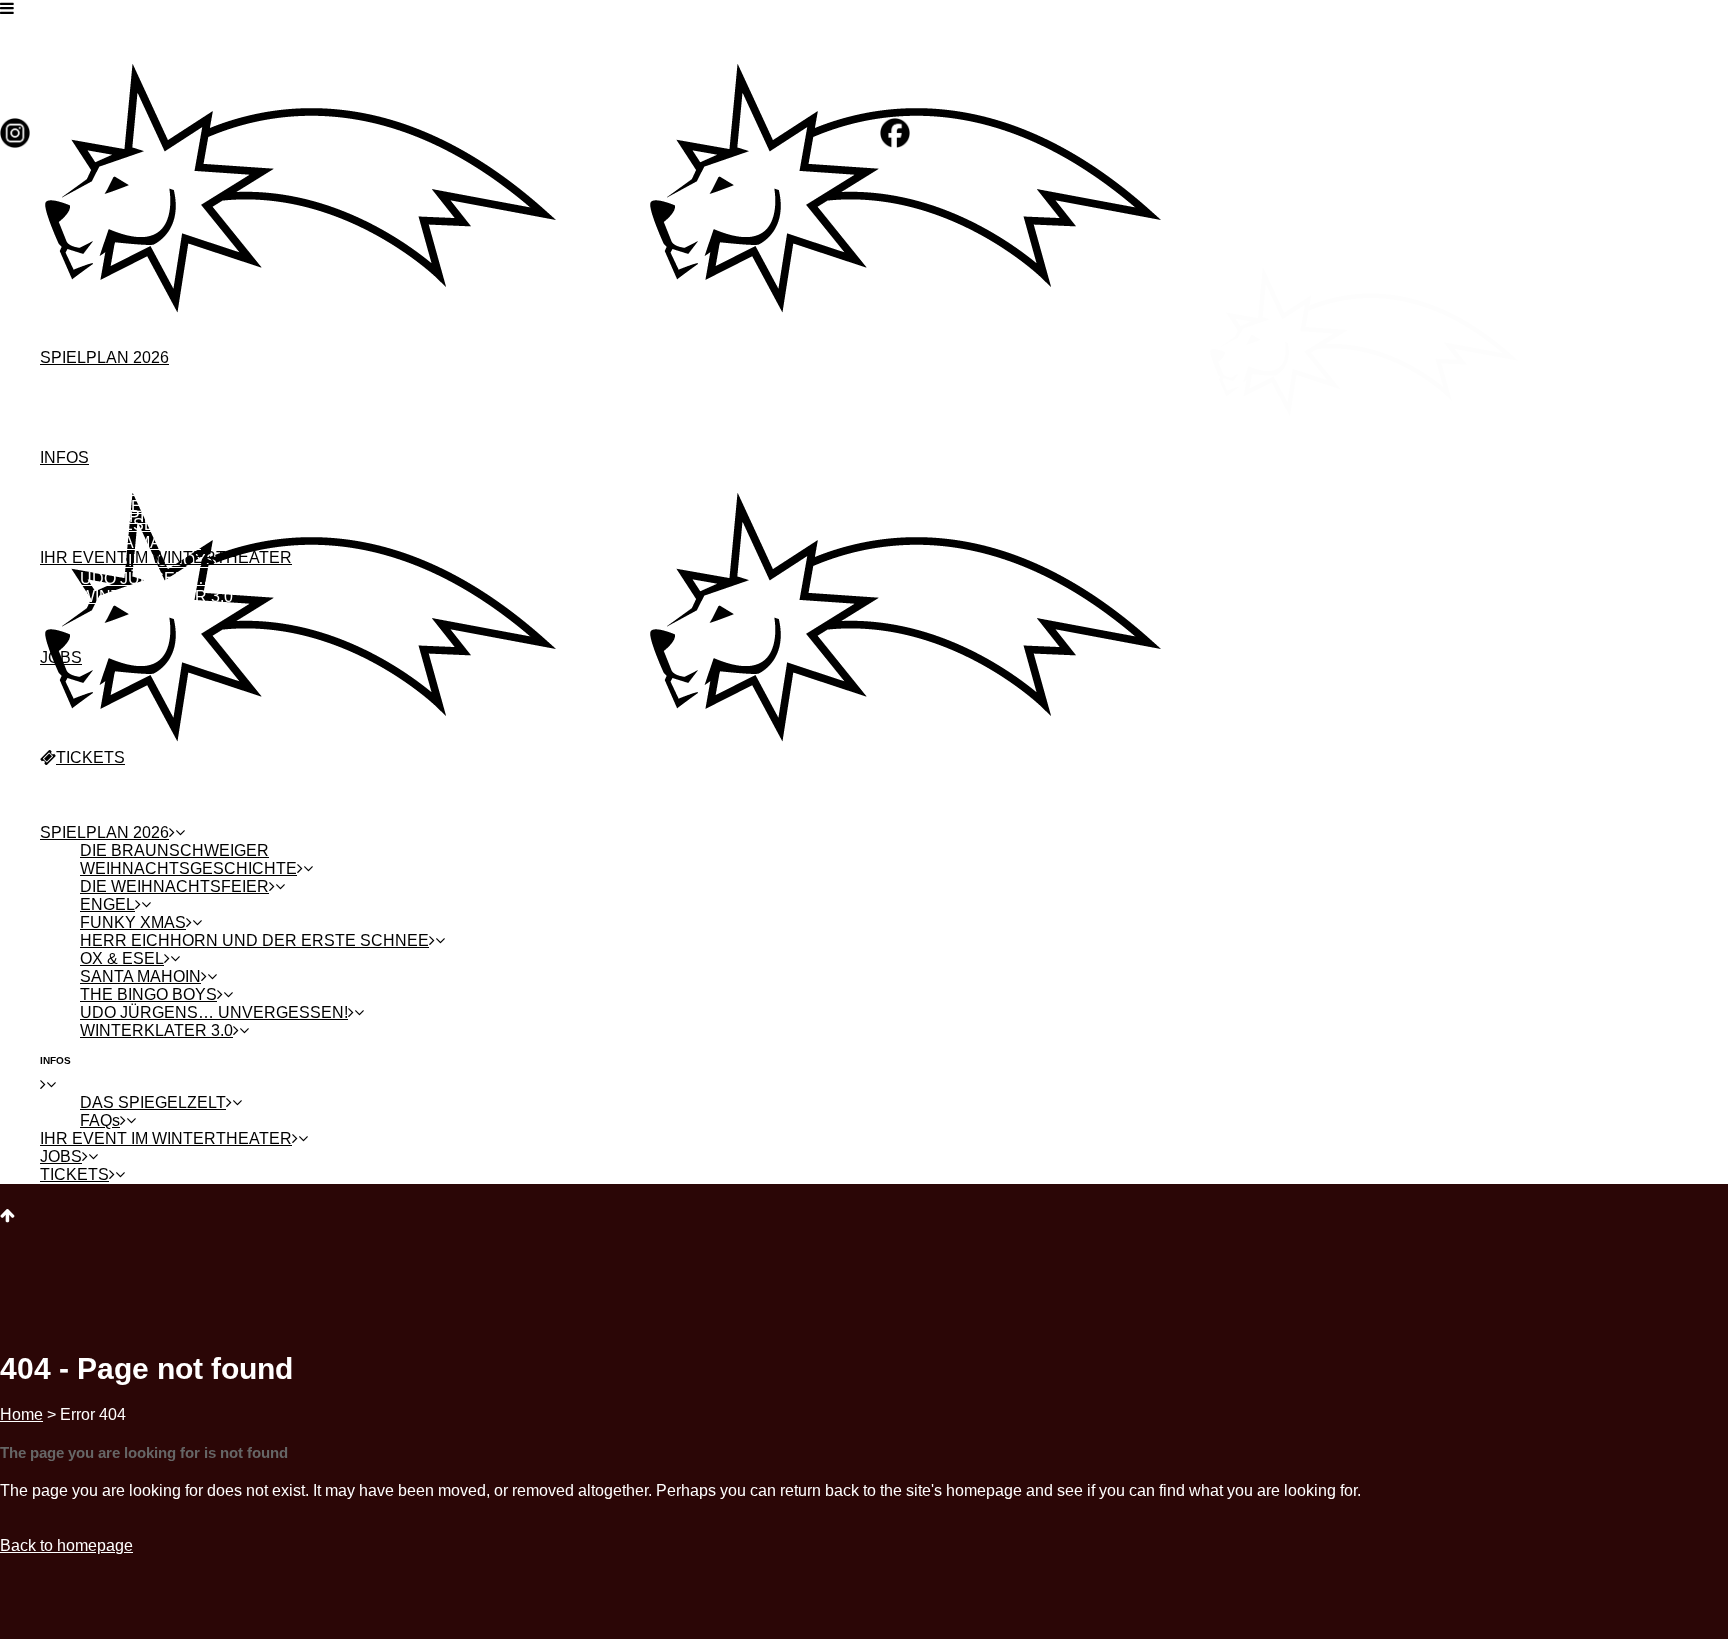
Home (21, 1414)
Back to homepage (66, 1545)
